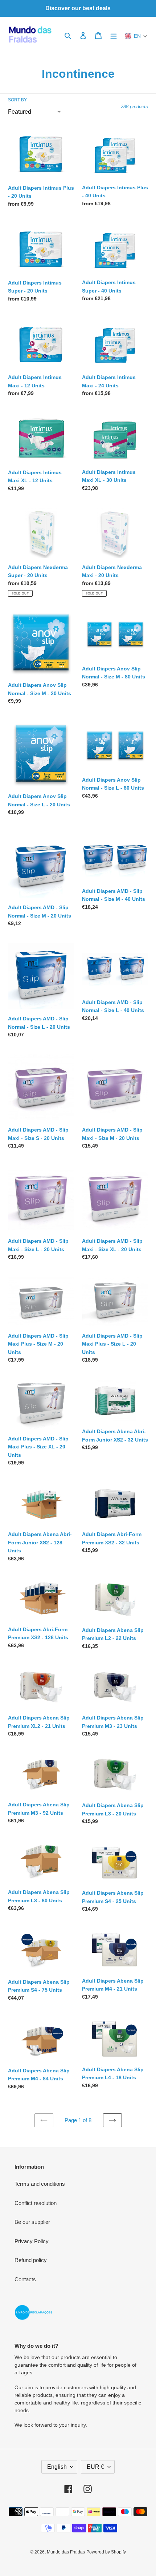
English (57, 2467)
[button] (136, 36)
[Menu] (114, 35)
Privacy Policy (32, 2241)
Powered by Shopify (106, 2552)
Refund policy (31, 2260)
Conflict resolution (36, 2203)
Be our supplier (32, 2222)
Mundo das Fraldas (66, 2552)
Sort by (17, 100)
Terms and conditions (40, 2184)
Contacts (25, 2279)
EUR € (95, 2467)
